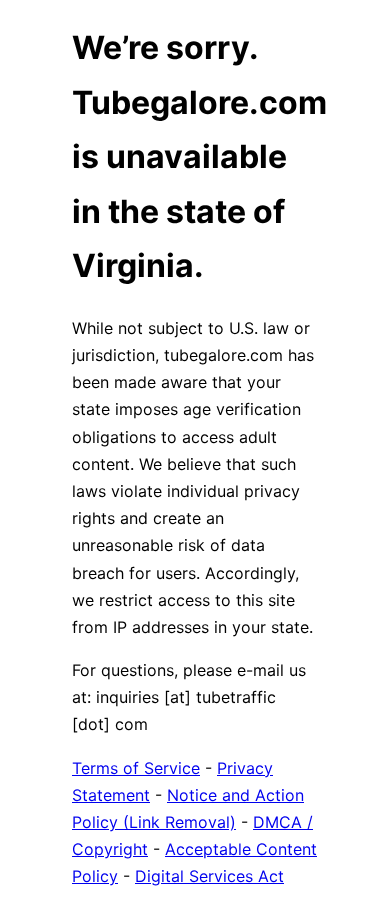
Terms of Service (136, 768)
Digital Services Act (209, 876)
